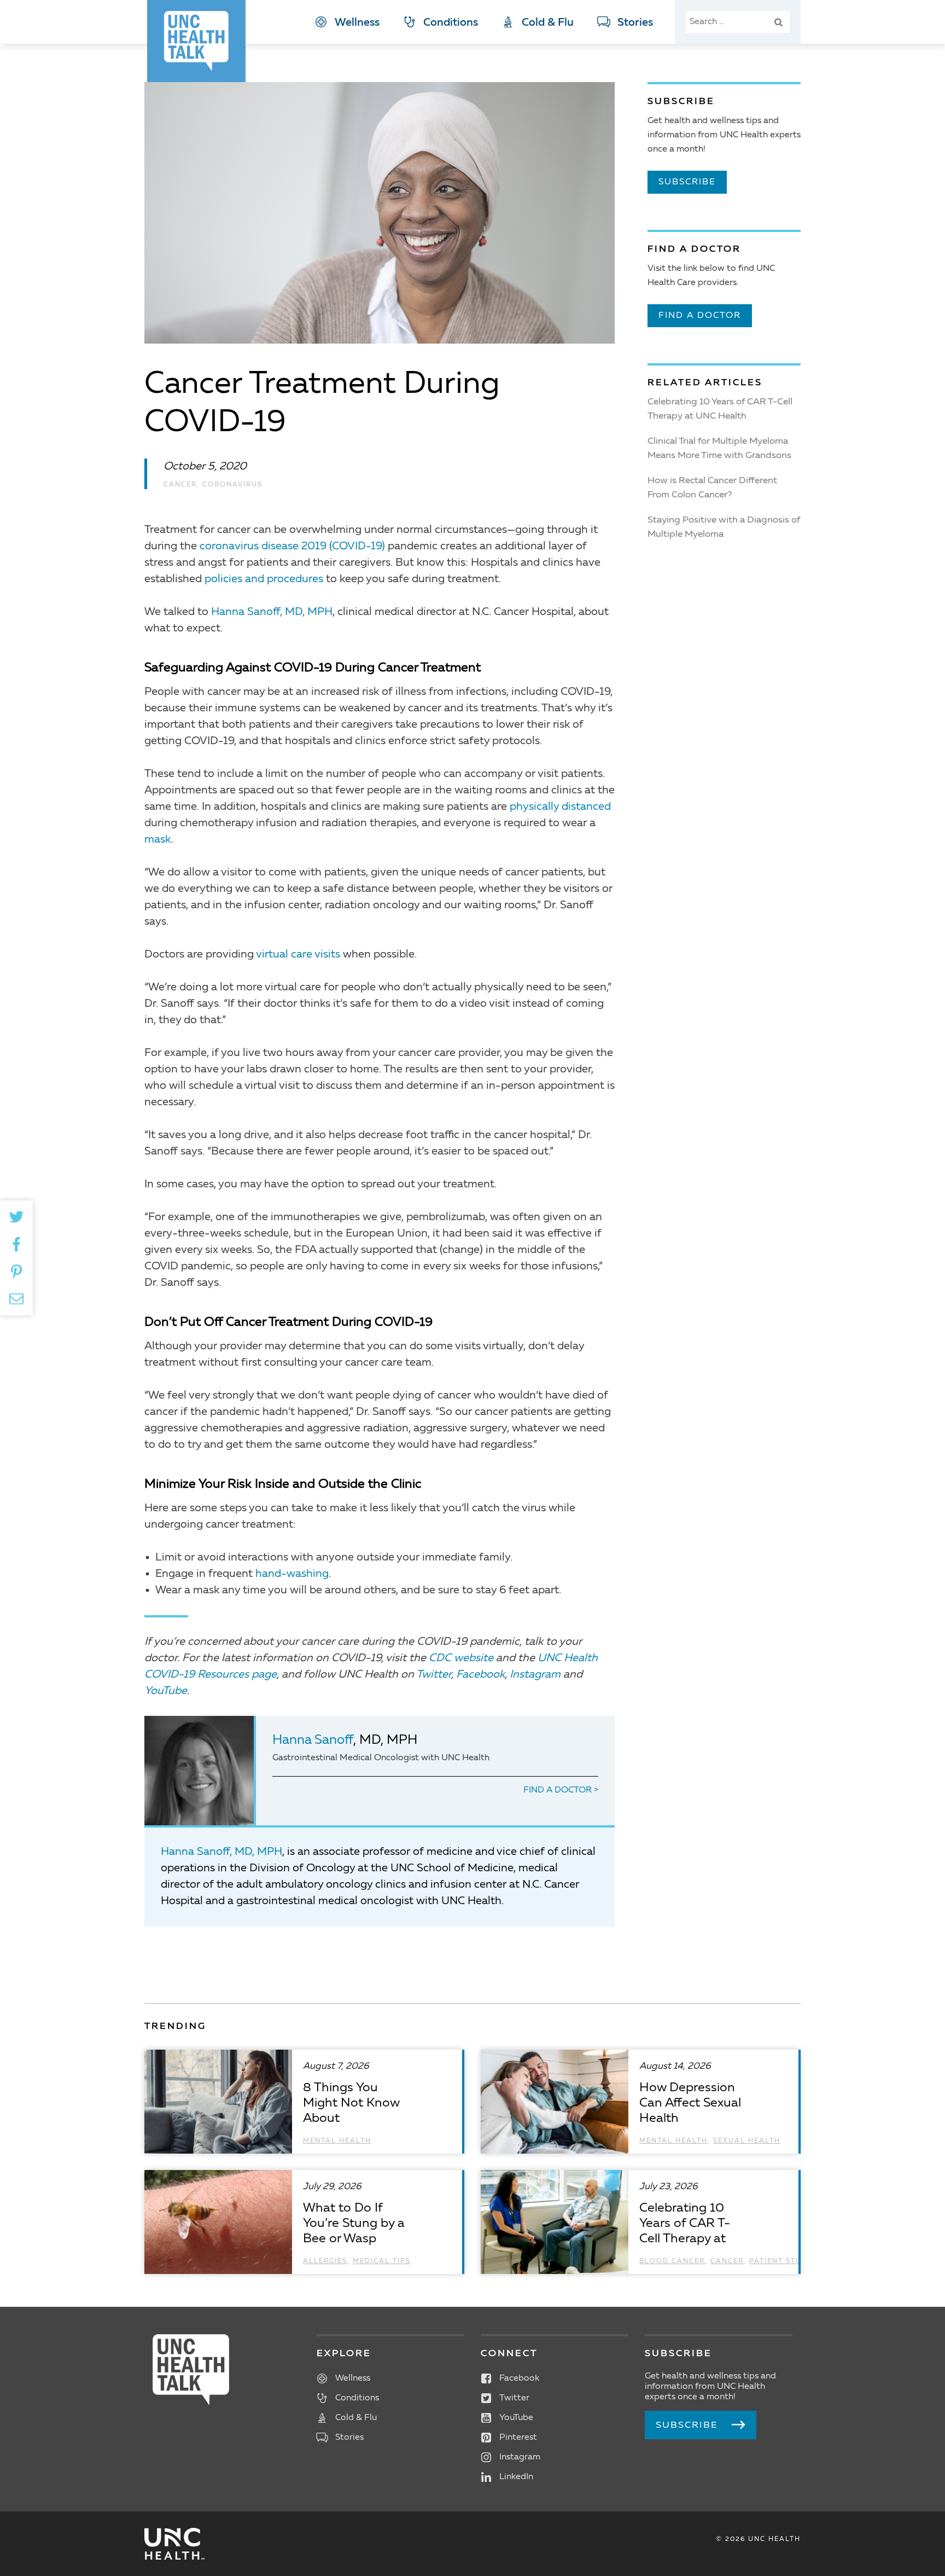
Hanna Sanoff (313, 1740)
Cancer (180, 485)
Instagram (535, 1675)
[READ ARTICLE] (303, 2102)
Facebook (480, 1675)
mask (157, 840)
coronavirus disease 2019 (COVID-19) (292, 547)
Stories (635, 23)
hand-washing (292, 1574)
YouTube (166, 1691)
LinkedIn (516, 2477)
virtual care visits (298, 955)
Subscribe (687, 182)
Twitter (434, 1675)
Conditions (451, 23)
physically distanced (560, 807)
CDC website (461, 1658)
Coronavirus (232, 485)
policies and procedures (264, 579)
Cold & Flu (548, 23)
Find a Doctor (559, 1790)
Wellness (357, 23)
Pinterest (518, 2438)
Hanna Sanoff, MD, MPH (272, 612)
